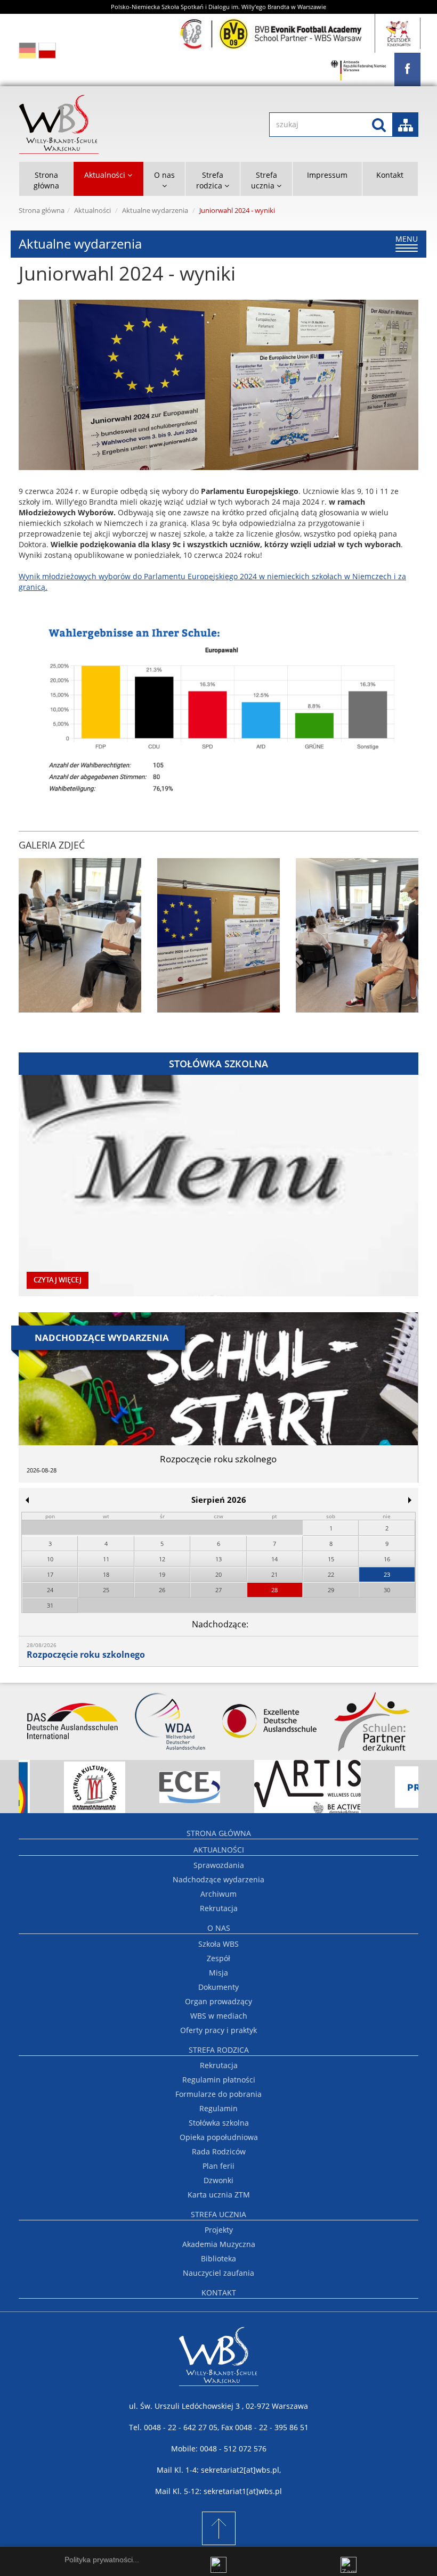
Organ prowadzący (218, 2001)
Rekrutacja (219, 1908)
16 (387, 1559)
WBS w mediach (219, 2016)
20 (218, 1574)
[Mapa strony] (406, 125)
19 (162, 1574)
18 (106, 1574)
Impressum (327, 175)
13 (218, 1559)
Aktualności (92, 211)
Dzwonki (218, 2180)
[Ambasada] (359, 71)
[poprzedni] (27, 1500)
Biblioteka (218, 2258)
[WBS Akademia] (273, 33)
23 (387, 1574)
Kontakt (390, 175)
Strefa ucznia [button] (264, 180)
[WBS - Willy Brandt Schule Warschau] (407, 69)
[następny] (410, 1500)
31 (50, 1605)
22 (331, 1574)
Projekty (219, 2230)
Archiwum (218, 1894)
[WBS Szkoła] (111, 124)
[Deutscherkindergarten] (399, 33)
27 (218, 1590)
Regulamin (218, 2108)
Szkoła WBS (218, 1944)
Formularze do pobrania (218, 2094)
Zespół (218, 1958)
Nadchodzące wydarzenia (218, 1879)
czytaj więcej (58, 1280)
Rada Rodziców (219, 2151)
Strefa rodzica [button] (210, 180)
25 (106, 1590)
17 (50, 1574)
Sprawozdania (219, 1865)
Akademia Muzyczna (219, 2244)
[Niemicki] (27, 50)
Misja (218, 1973)
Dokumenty (218, 1987)
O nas (219, 1928)
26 (162, 1590)
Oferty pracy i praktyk (218, 2030)
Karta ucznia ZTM (219, 2195)
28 (274, 1590)
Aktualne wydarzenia (155, 211)
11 (106, 1559)
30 (387, 1590)
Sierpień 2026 (219, 1500)
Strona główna (46, 180)
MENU (407, 243)
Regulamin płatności (219, 2080)
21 (274, 1574)
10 (50, 1559)
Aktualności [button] (106, 175)
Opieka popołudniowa (219, 2137)
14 (274, 1559)
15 (331, 1559)
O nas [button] (164, 175)
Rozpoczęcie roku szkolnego (86, 1655)
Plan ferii (218, 2166)
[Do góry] (218, 2528)
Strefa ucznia (218, 2214)
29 (331, 1590)
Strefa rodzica (219, 2050)
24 (50, 1590)
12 (162, 1559)
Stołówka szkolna (219, 2123)
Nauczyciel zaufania (218, 2273)
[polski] (47, 50)
